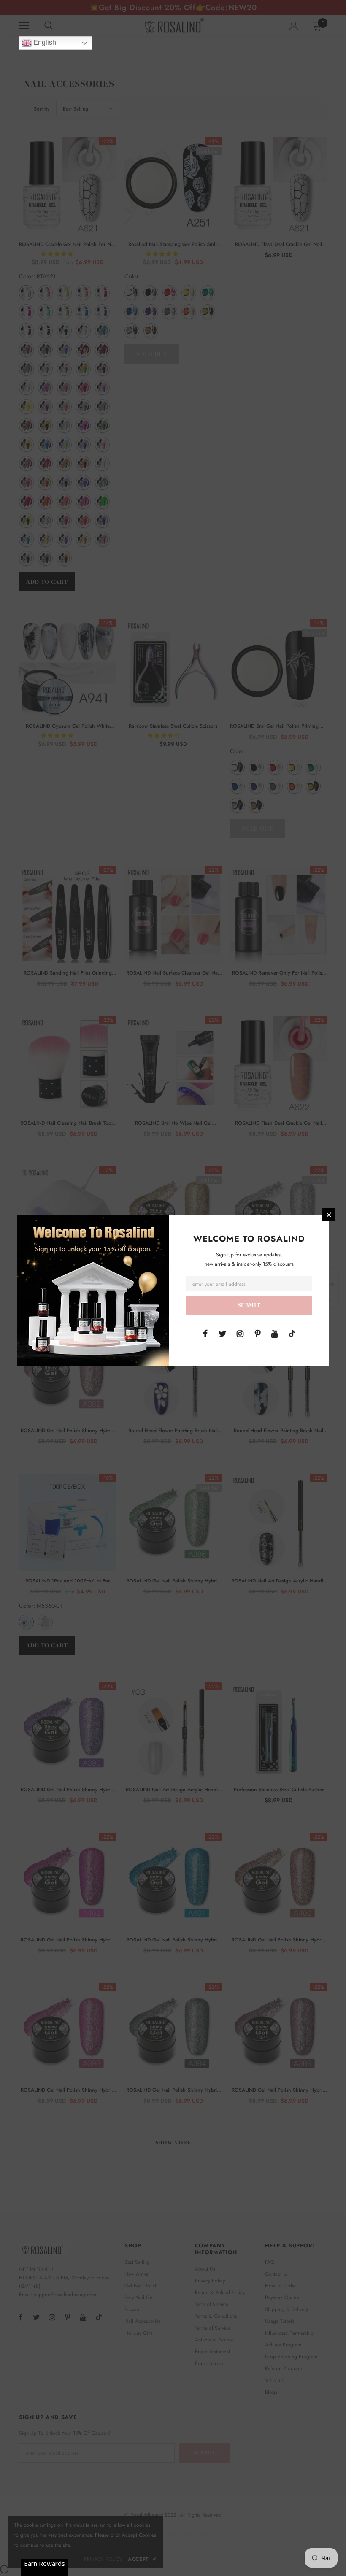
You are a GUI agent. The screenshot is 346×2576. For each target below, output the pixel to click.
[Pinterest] (257, 1333)
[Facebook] (205, 1333)
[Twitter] (223, 1333)
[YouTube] (275, 1333)
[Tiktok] (292, 1333)
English (44, 42)
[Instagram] (240, 1333)
